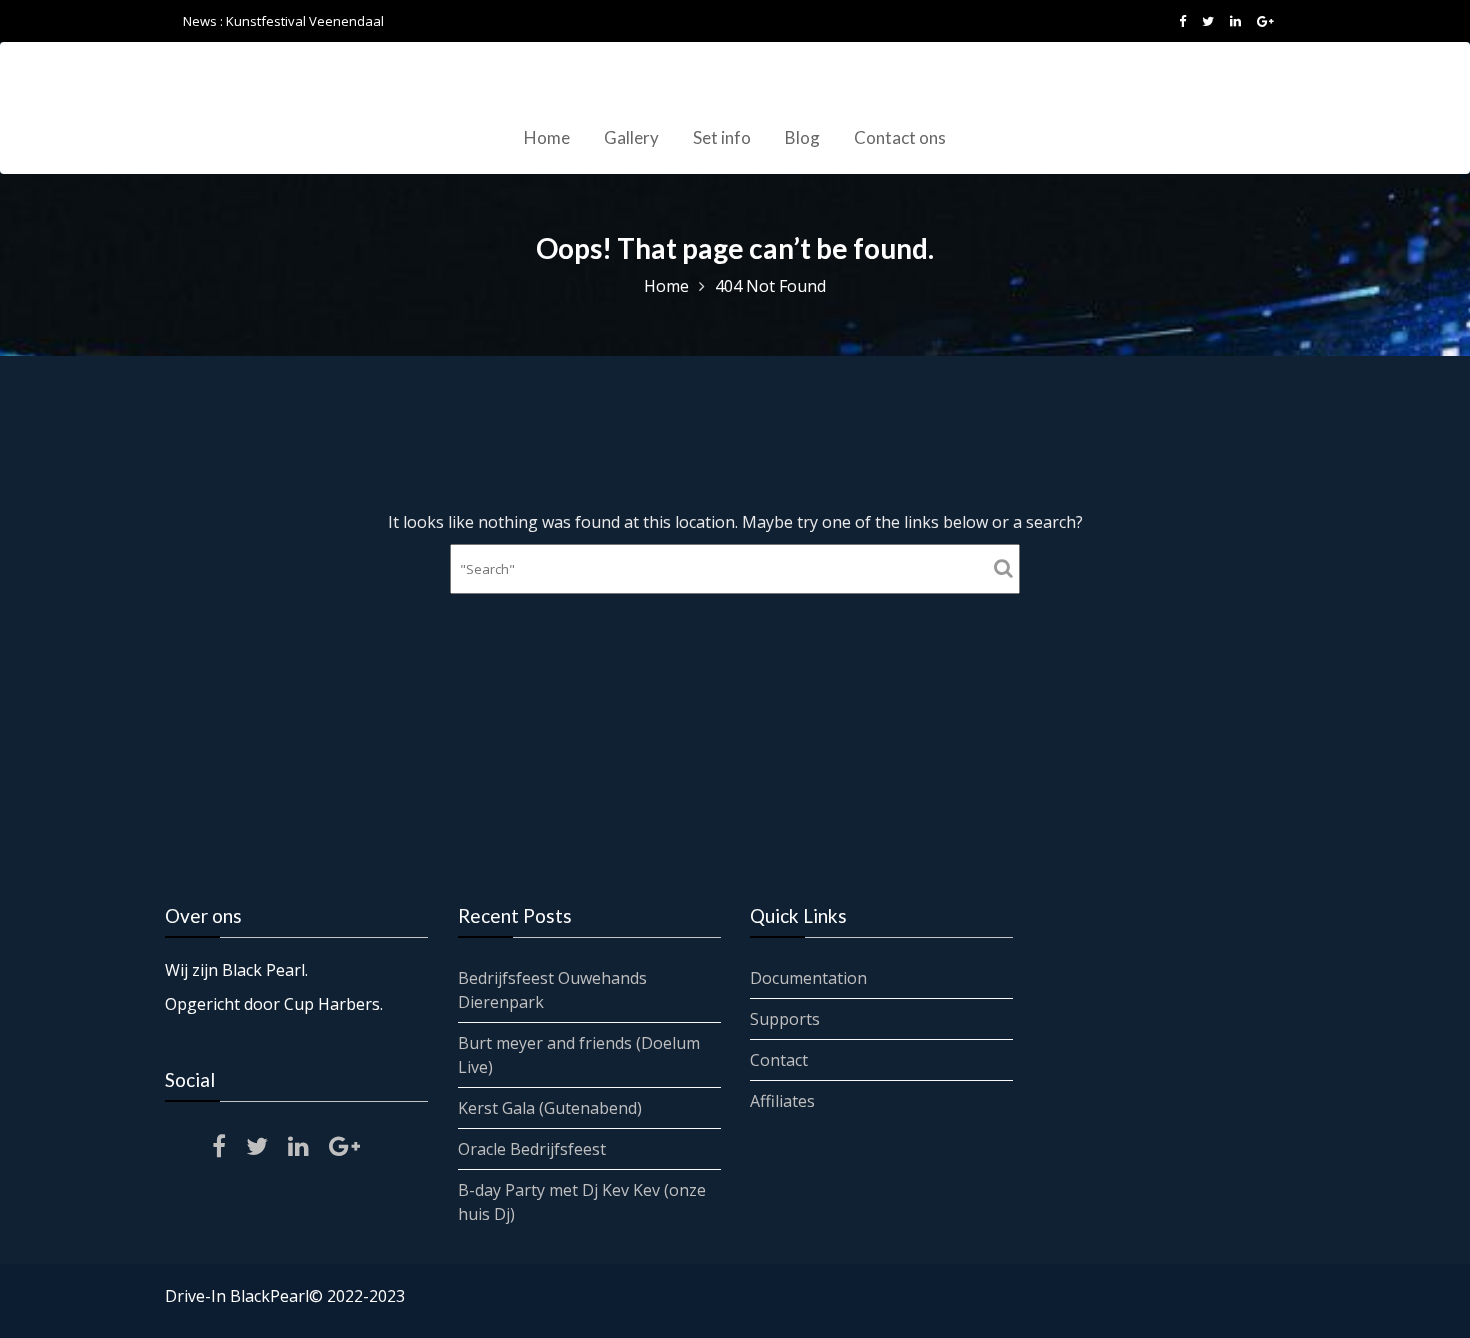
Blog (802, 137)
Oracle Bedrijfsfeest (532, 1149)
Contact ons (900, 137)
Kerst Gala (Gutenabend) (550, 1108)
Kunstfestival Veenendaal (305, 21)
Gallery (631, 137)
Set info (722, 137)
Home (547, 137)
